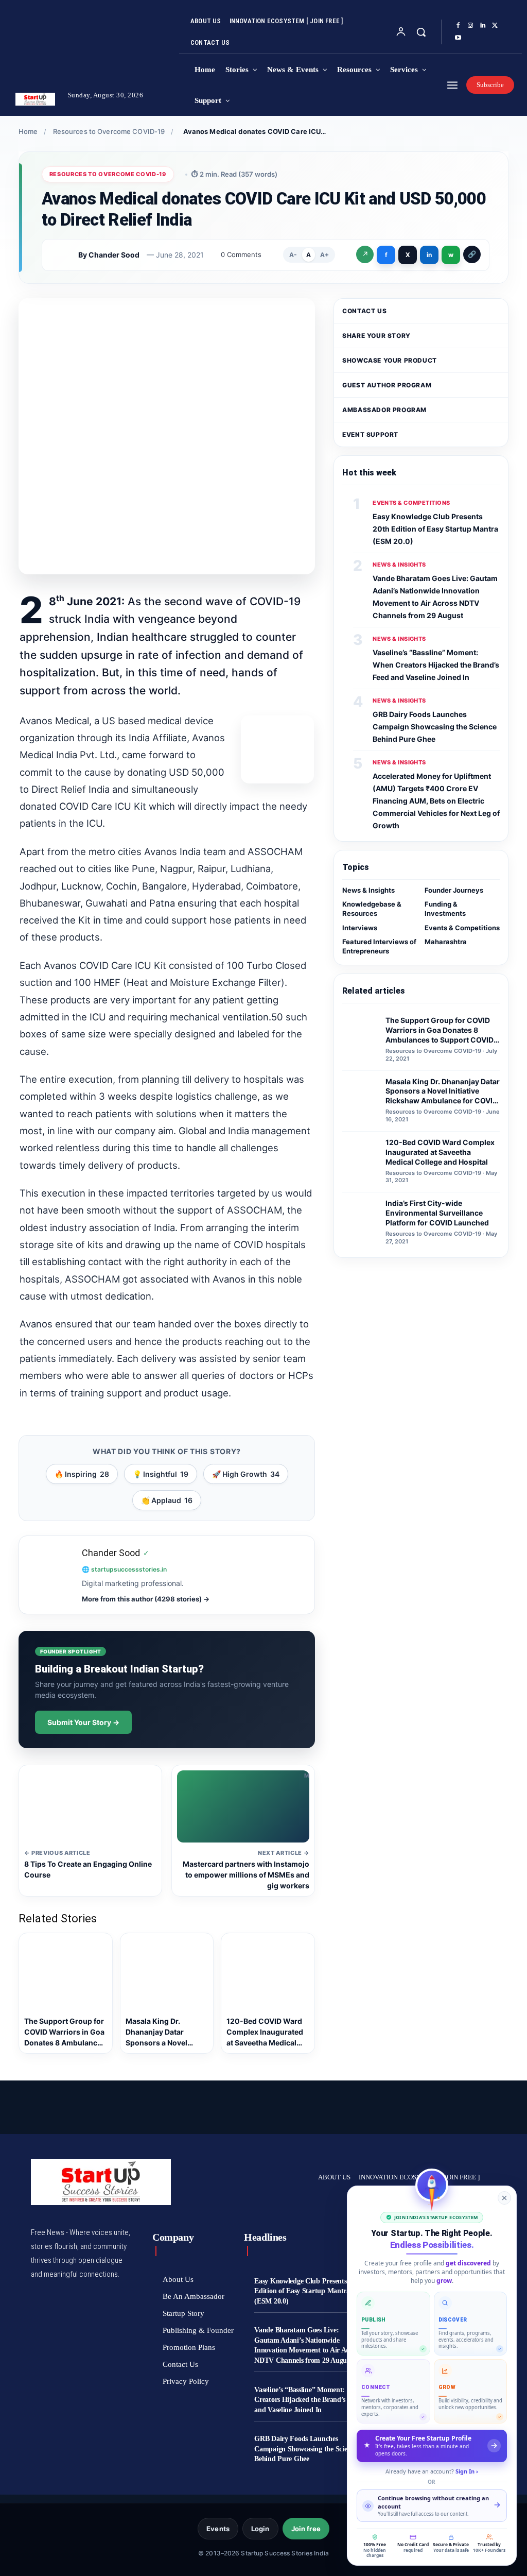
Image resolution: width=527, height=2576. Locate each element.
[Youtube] (458, 38)
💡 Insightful (161, 1474)
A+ (324, 255)
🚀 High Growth (246, 1474)
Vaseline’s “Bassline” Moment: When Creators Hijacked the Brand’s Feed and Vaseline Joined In (436, 665)
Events (218, 2529)
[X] (495, 26)
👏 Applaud (167, 1500)
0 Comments (241, 254)
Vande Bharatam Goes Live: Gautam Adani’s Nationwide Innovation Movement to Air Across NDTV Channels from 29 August (307, 2345)
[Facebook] (458, 26)
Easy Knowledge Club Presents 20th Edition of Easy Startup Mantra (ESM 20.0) (435, 529)
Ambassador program (384, 410)
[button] (421, 32)
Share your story (376, 336)
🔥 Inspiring (82, 1474)
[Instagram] (470, 26)
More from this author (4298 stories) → (146, 1599)
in (429, 255)
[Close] (504, 2198)
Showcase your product (390, 360)
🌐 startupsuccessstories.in (124, 1569)
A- (293, 255)
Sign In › (467, 2471)
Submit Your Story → (83, 1722)
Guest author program (387, 385)
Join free (306, 2529)
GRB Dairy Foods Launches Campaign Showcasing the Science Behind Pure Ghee (435, 727)
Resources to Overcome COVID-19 (109, 131)
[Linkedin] (483, 26)
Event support (370, 434)
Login (260, 2529)
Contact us (364, 311)
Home (28, 131)
